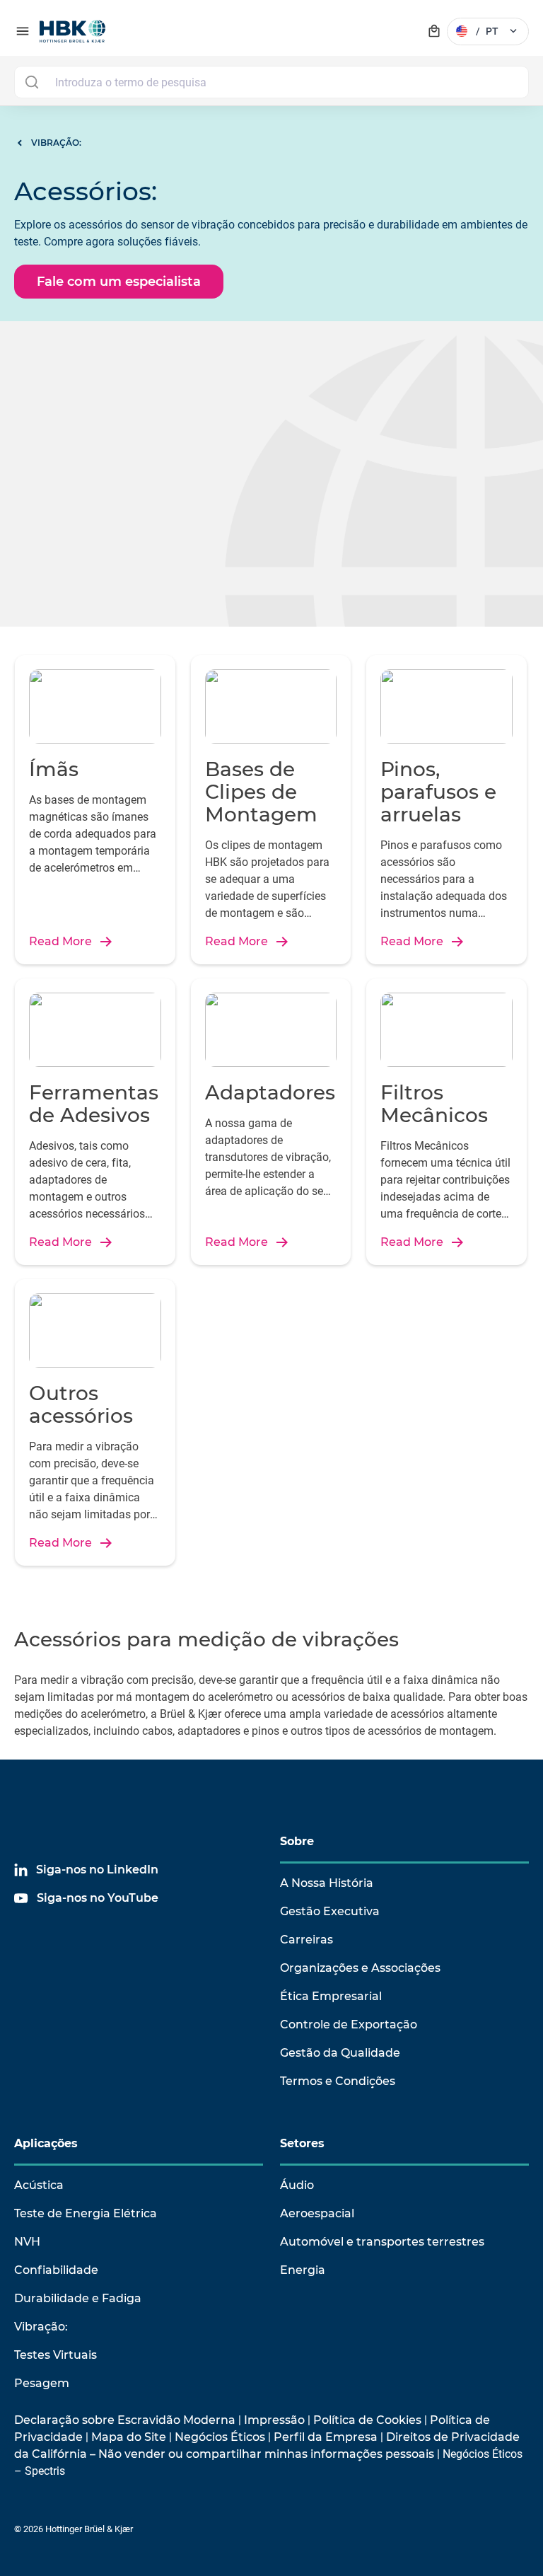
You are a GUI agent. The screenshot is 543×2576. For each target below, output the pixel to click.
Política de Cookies (367, 2420)
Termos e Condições (338, 2081)
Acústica (39, 2185)
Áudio (297, 2185)
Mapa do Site (129, 2437)
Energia (303, 2270)
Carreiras (306, 1940)
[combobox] (271, 82)
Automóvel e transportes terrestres (382, 2242)
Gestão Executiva (330, 1911)
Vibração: (41, 2327)
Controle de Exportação (349, 2025)
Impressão (274, 2420)
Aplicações (46, 2143)
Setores (302, 2143)
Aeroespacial (317, 2213)
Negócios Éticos (220, 2437)
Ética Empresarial (331, 1996)
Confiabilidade (56, 2270)
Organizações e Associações (360, 1968)
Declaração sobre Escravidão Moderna (125, 2420)
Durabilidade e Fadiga (78, 2298)
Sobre (297, 1841)
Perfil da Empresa (326, 2437)
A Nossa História (327, 1883)
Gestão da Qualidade (340, 2053)
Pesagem (42, 2383)
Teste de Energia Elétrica (86, 2213)
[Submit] (31, 82)
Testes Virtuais (56, 2355)
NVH (27, 2242)
